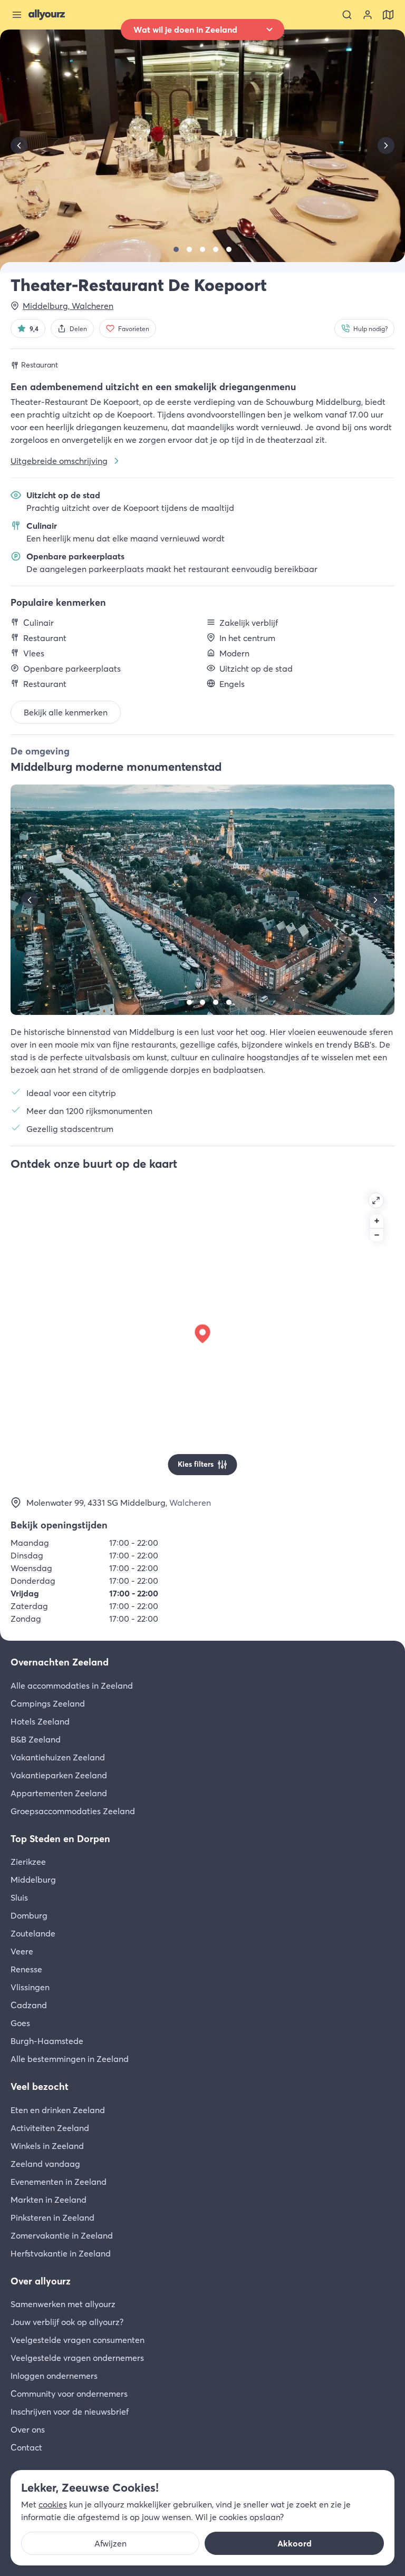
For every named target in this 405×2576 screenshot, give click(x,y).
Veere (22, 1951)
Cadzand (29, 2005)
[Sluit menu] (17, 15)
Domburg (29, 1915)
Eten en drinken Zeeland (58, 2110)
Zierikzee (28, 1862)
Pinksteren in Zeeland (52, 2217)
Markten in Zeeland (49, 2200)
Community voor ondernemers (69, 2394)
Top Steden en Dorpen (60, 1839)
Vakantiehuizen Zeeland (58, 1757)
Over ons (28, 2429)
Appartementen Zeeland (59, 1793)
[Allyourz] (47, 15)
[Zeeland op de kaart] (388, 15)
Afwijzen (110, 2543)
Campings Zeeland (48, 1703)
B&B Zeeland (36, 1739)
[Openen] (376, 1200)
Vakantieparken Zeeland (59, 1775)
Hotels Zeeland (40, 1721)
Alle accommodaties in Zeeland (72, 1686)
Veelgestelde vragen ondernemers (77, 2358)
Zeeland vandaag (45, 2164)
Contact (26, 2447)
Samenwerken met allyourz (63, 2304)
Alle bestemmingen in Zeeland (70, 2059)
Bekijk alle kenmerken (66, 712)
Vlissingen (30, 1987)
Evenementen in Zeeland (59, 2182)
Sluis (19, 1897)
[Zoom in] (377, 1221)
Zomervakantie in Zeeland (62, 2235)
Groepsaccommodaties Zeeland (73, 1811)
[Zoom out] (377, 1235)
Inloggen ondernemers (54, 2376)
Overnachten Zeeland (60, 1662)
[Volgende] (386, 146)
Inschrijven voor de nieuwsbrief (70, 2412)
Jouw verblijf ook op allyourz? (67, 2322)
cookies (53, 2504)
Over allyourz (41, 2281)
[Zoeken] (347, 15)
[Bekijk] (176, 249)
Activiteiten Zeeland (50, 2128)
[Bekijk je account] (368, 15)
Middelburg (33, 1880)
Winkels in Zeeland (47, 2146)
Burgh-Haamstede (47, 2041)
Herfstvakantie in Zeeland (61, 2253)
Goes (20, 2023)
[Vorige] (19, 146)
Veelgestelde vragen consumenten (78, 2340)
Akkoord (295, 2543)
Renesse (26, 1969)
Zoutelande (33, 1933)
